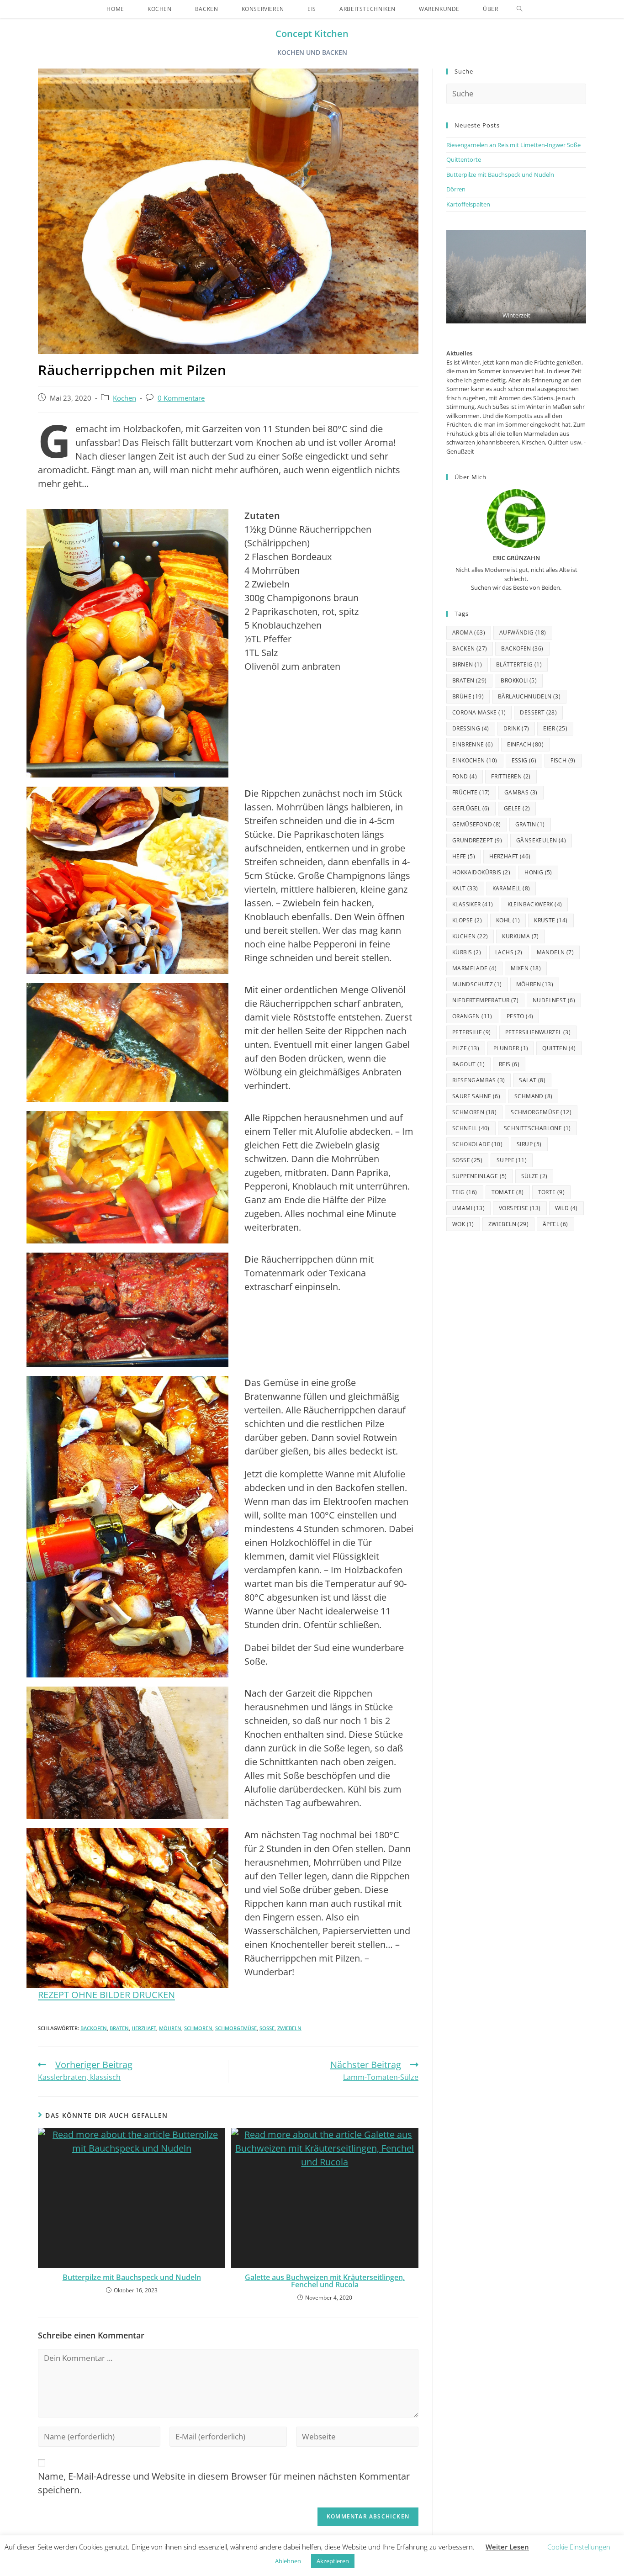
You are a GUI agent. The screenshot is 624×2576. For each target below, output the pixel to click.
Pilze (466, 1048)
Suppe (512, 1160)
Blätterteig (519, 664)
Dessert (538, 712)
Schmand (533, 1096)
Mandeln (555, 952)
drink (516, 728)
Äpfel (555, 1224)
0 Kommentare (181, 398)
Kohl (508, 920)
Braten (119, 2028)
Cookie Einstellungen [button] (579, 2547)
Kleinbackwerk (535, 904)
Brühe (468, 696)
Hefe (464, 856)
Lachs (509, 952)
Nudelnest (554, 1000)
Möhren (170, 2028)
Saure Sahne (476, 1096)
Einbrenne (473, 744)
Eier (555, 728)
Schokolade (477, 1144)
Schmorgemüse (236, 2028)
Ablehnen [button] (288, 2561)
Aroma (469, 632)
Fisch (563, 760)
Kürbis (467, 952)
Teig (465, 1192)
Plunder (511, 1048)
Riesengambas (479, 1080)
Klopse (467, 920)
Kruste (551, 920)
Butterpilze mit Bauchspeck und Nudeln (132, 2277)
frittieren (511, 776)
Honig (538, 872)
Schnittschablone (537, 1128)
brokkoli (519, 680)
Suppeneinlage (480, 1176)
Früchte (471, 792)
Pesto (520, 1016)
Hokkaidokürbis (481, 872)
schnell (471, 1128)
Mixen (526, 968)
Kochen (124, 398)
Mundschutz (477, 984)
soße (267, 2028)
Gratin (530, 824)
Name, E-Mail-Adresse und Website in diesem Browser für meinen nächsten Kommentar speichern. (224, 2483)
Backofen (94, 2028)
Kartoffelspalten (468, 204)
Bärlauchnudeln (529, 696)
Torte (552, 1192)
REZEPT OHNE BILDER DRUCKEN (106, 1995)
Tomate (508, 1192)
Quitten (559, 1048)
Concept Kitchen (312, 34)
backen (470, 648)
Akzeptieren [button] (333, 2561)
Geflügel (471, 808)
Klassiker (473, 904)
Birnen (467, 664)
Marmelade (474, 968)
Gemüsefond (477, 824)
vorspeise (520, 1208)
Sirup (529, 1144)
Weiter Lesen (507, 2547)
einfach (525, 744)
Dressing (471, 728)
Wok (463, 1224)
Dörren (456, 189)
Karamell (511, 888)
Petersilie (472, 1032)
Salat (532, 1080)
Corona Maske (479, 712)
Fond (465, 776)
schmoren (198, 2028)
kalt (465, 888)
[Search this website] (516, 93)
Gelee (517, 808)
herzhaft (144, 2028)
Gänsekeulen (541, 840)
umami (468, 1208)
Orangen (472, 1016)
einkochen (475, 760)
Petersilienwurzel (538, 1032)
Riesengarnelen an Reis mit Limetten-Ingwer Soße (513, 145)
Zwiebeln (289, 2028)
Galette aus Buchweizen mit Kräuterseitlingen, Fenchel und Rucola (325, 2281)
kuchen (470, 936)
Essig (524, 760)
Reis (509, 1064)
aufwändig (523, 632)
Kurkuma (520, 936)
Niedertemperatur (485, 1000)
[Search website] (519, 9)
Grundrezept (477, 840)
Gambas (521, 792)
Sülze (534, 1176)
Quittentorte (464, 159)
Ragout (468, 1064)
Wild (566, 1208)
